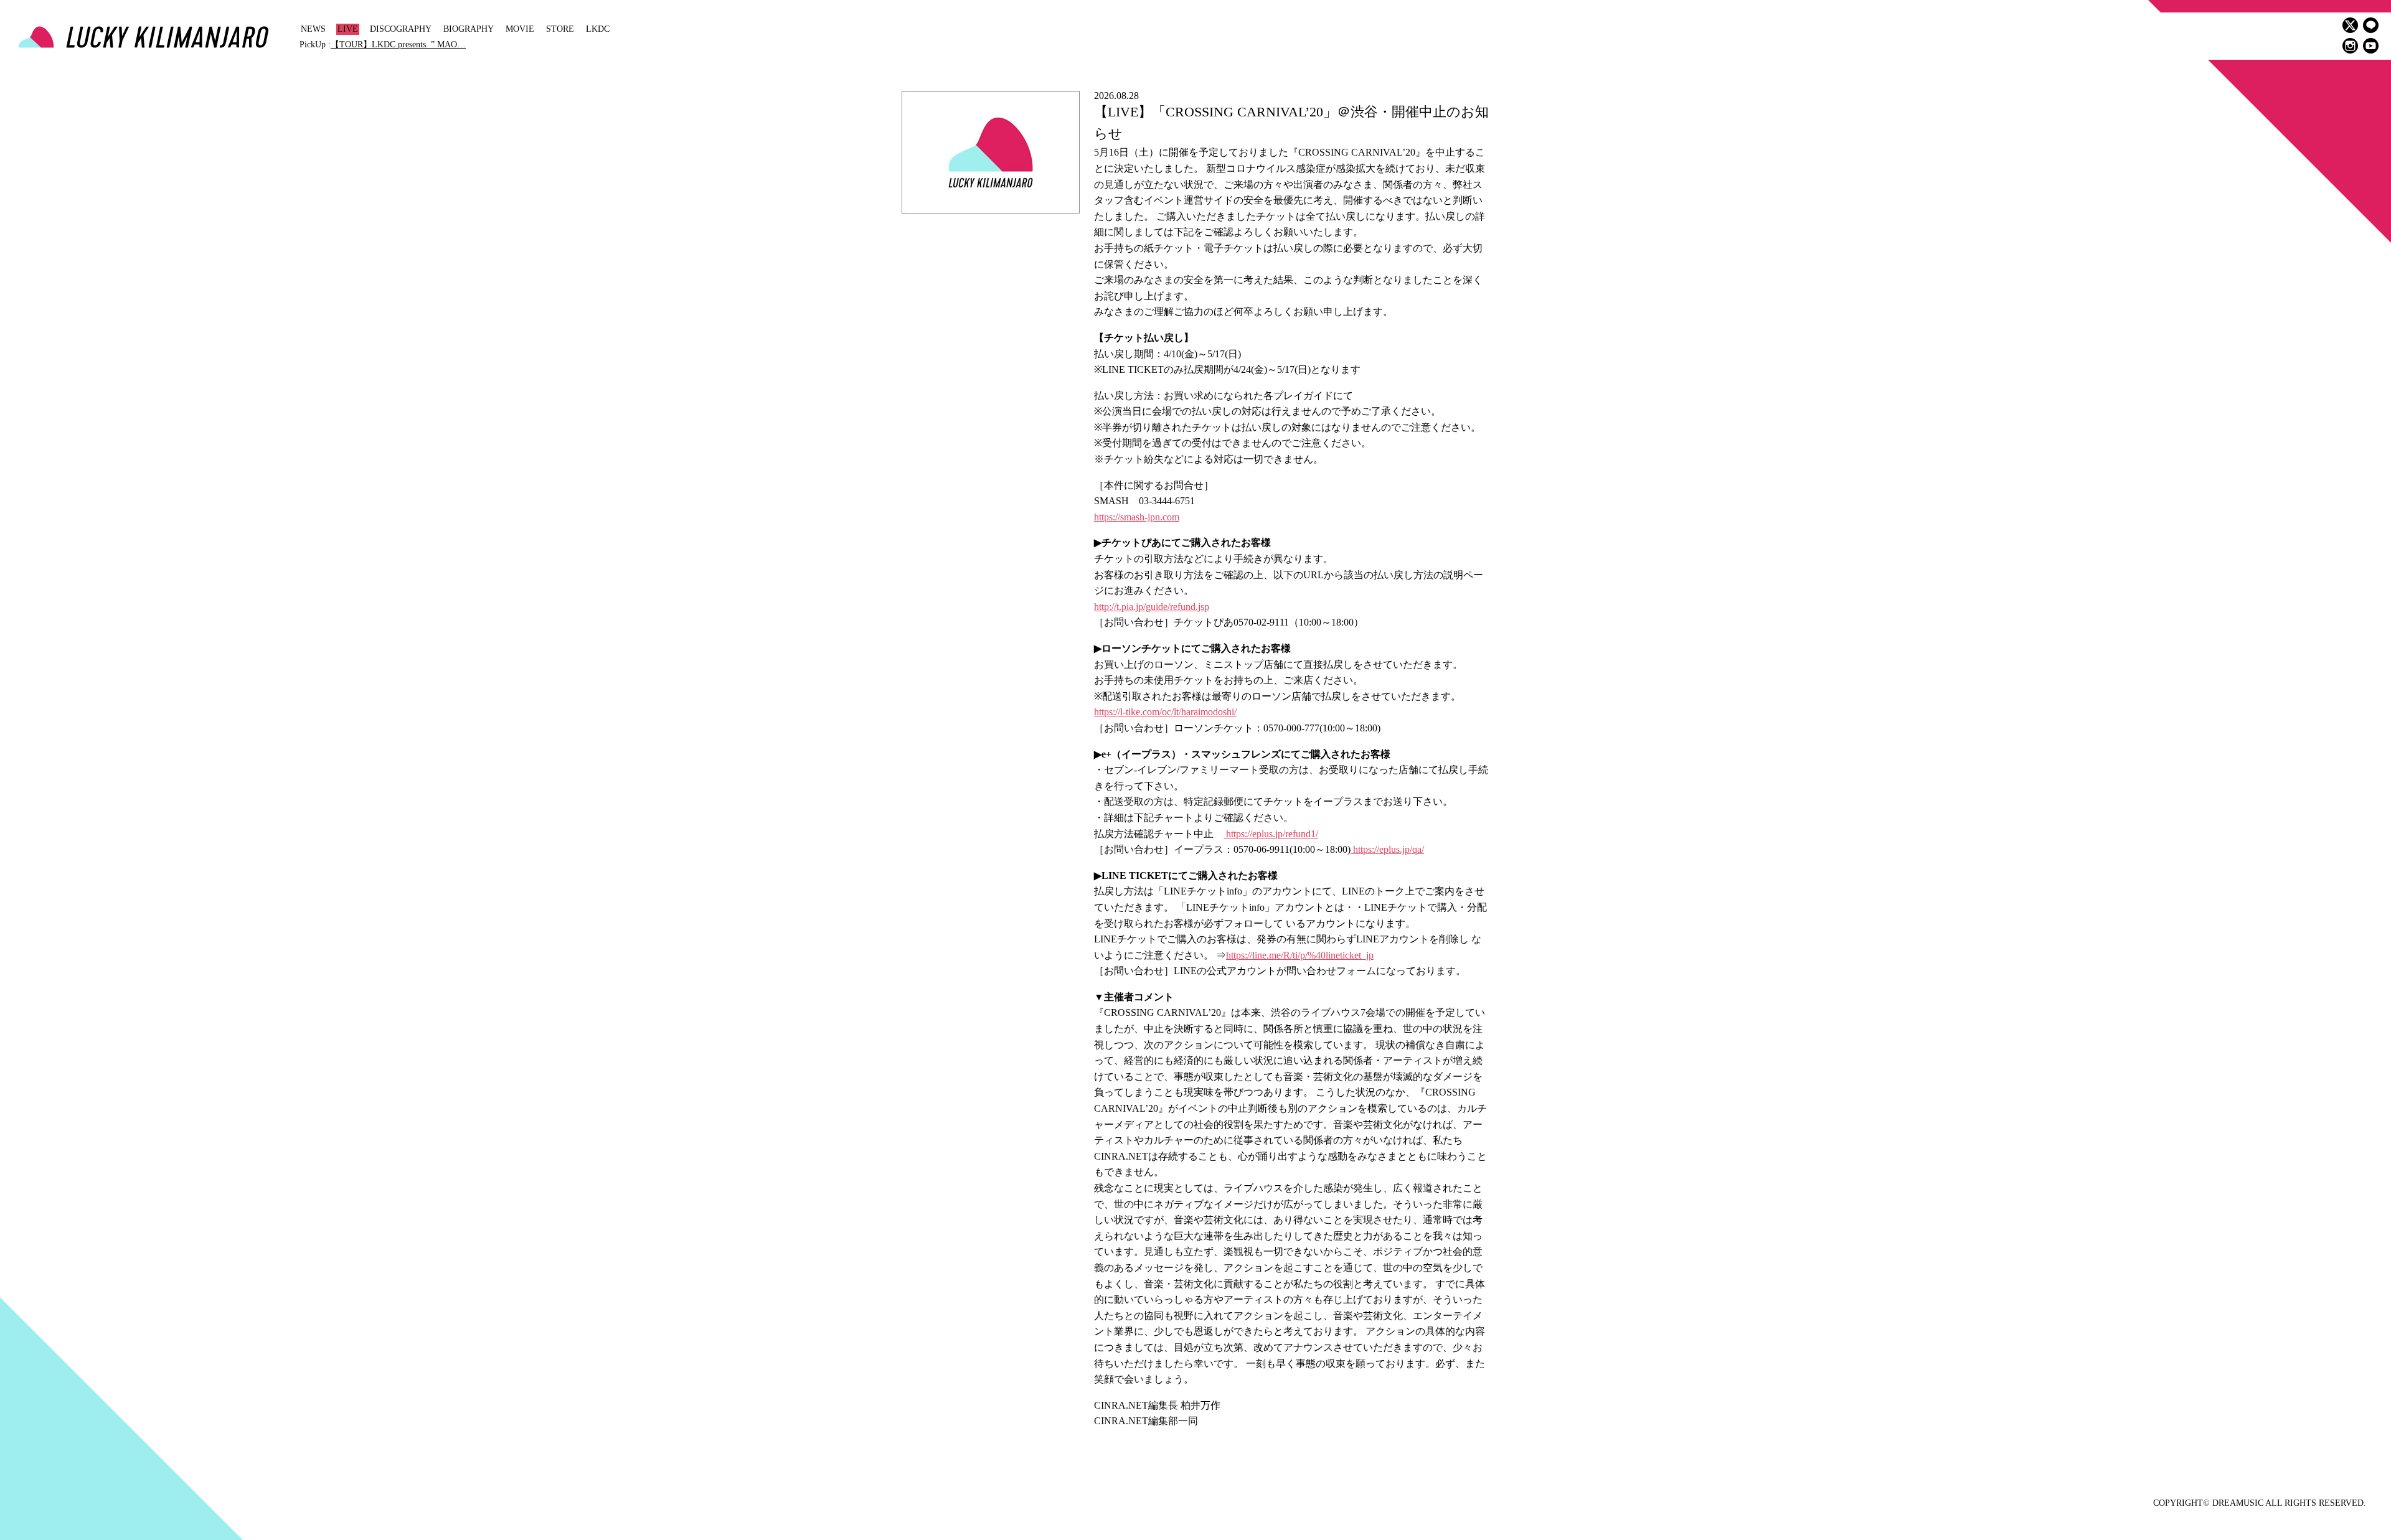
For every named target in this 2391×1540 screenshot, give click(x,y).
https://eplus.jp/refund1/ (1271, 834)
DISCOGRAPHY (401, 29)
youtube (2371, 46)
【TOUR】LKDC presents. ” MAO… (398, 45)
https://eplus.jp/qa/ (1387, 849)
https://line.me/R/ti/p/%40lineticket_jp (1300, 955)
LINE (2371, 25)
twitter (2350, 25)
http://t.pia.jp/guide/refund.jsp (1152, 607)
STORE (560, 29)
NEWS (313, 29)
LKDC (598, 29)
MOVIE (520, 29)
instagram (2350, 46)
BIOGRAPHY (469, 29)
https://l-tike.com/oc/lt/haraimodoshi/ (1165, 712)
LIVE (348, 29)
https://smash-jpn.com (1137, 517)
